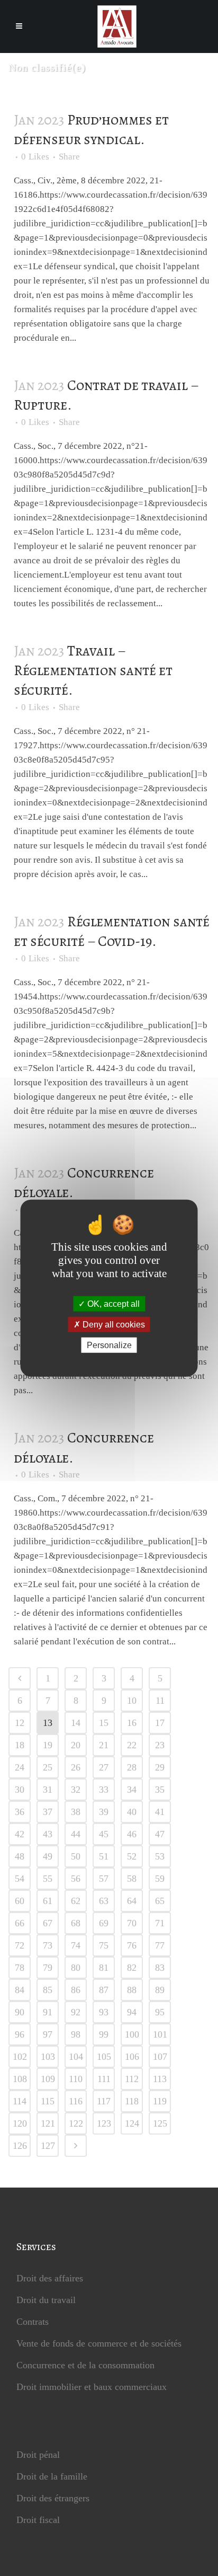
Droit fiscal (38, 2520)
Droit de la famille (52, 2476)
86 (76, 1990)
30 (20, 1790)
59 (160, 1879)
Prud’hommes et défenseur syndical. (91, 130)
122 (76, 2123)
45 (104, 1834)
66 (20, 1923)
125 (160, 2123)
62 (76, 1901)
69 (104, 1923)
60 (20, 1901)
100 (132, 2034)
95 (160, 2012)
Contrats (33, 2322)
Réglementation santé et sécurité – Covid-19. (112, 931)
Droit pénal (38, 2455)
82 (132, 1968)
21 (104, 1745)
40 (132, 1812)
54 (20, 1879)
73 (48, 1945)
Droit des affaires (50, 2278)
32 (76, 1790)
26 (76, 1767)
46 (132, 1834)
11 (160, 1701)
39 (104, 1812)
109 (48, 2079)
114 (20, 2101)
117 (104, 2101)
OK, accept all (112, 1303)
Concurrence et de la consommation (85, 2365)
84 (20, 1990)
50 (76, 1856)
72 (20, 1945)
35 (160, 1790)
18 (20, 1745)
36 (20, 1812)
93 (104, 2012)
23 (160, 1745)
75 (104, 1945)
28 (132, 1767)
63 (104, 1901)
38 (76, 1812)
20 (76, 1745)
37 (48, 1812)
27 (104, 1767)
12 (20, 1723)
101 (160, 2034)
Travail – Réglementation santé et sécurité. (93, 671)
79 (48, 1968)
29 (160, 1767)
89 (160, 1990)
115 (48, 2101)
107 (160, 2057)
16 (132, 1723)
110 (76, 2079)
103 (48, 2057)
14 (76, 1723)
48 (20, 1856)
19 (48, 1745)
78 (20, 1968)
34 (132, 1790)
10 (132, 1701)
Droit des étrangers (53, 2498)
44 (76, 1834)
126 (20, 2146)
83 (160, 1968)
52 (132, 1856)
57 (104, 1879)
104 (76, 2057)
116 (76, 2101)
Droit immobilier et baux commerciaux (92, 2387)
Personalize (109, 1345)
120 (20, 2123)
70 (132, 1923)
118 (132, 2101)
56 (76, 1879)
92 (76, 2012)
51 (104, 1856)
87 (104, 1990)
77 (160, 1945)
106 (132, 2057)
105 (104, 2057)
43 (48, 1834)
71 (160, 1923)
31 (48, 1790)
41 (160, 1812)
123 (104, 2123)
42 (20, 1834)
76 (132, 1945)
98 (76, 2034)
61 (48, 1901)
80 (76, 1968)
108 (20, 2079)
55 (48, 1879)
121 (48, 2123)
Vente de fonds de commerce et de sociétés (99, 2343)
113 (160, 2079)
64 (132, 1901)
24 (20, 1767)
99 (104, 2034)
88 (132, 1990)
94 (132, 2012)
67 (48, 1923)
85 (48, 1990)
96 (20, 2034)
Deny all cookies (113, 1324)
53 (160, 1856)
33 (104, 1790)
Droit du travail (46, 2300)
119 (160, 2101)
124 (132, 2123)
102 (20, 2057)
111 (104, 2079)
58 (132, 1879)
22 (132, 1745)
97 (48, 2034)
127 (48, 2146)
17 (160, 1723)
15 (104, 1723)
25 (48, 1767)
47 (160, 1834)
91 (48, 2012)
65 (160, 1901)
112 (132, 2079)
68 (76, 1923)
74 (76, 1945)
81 (104, 1968)
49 (48, 1856)
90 (20, 2012)
